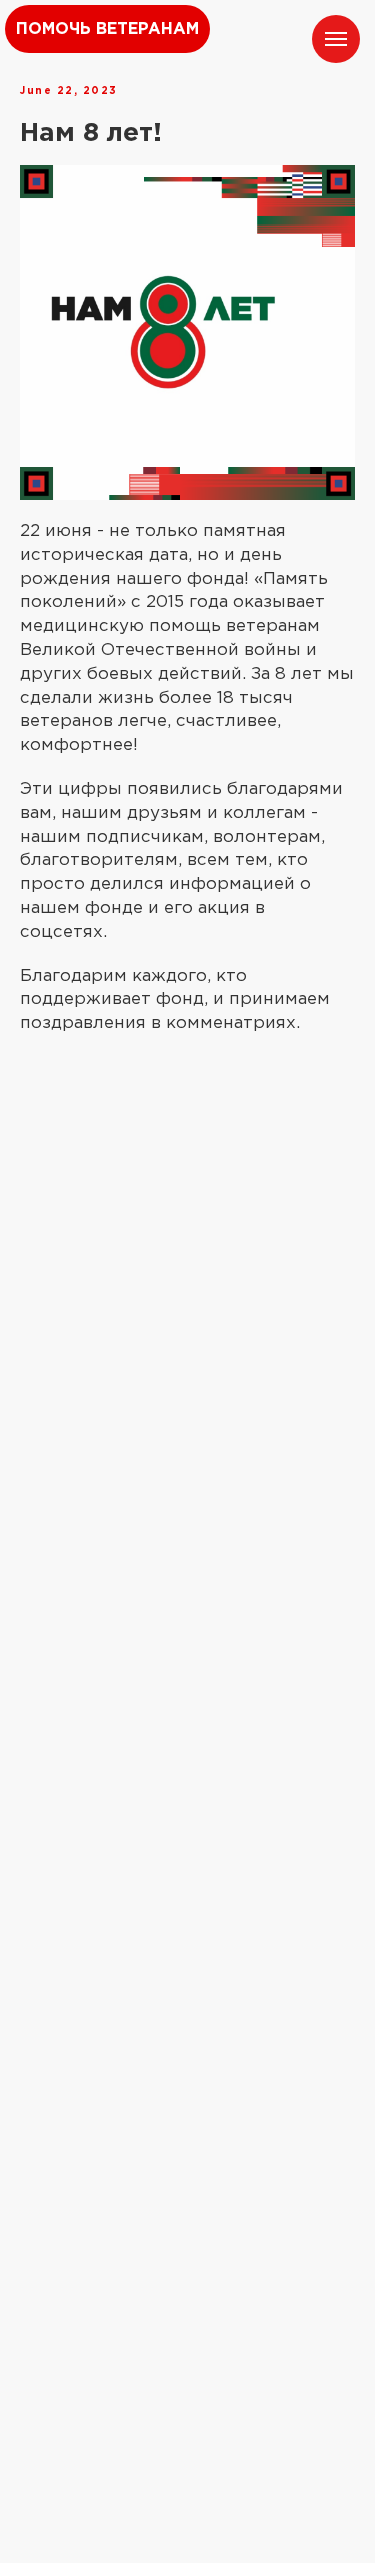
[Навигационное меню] (336, 39)
